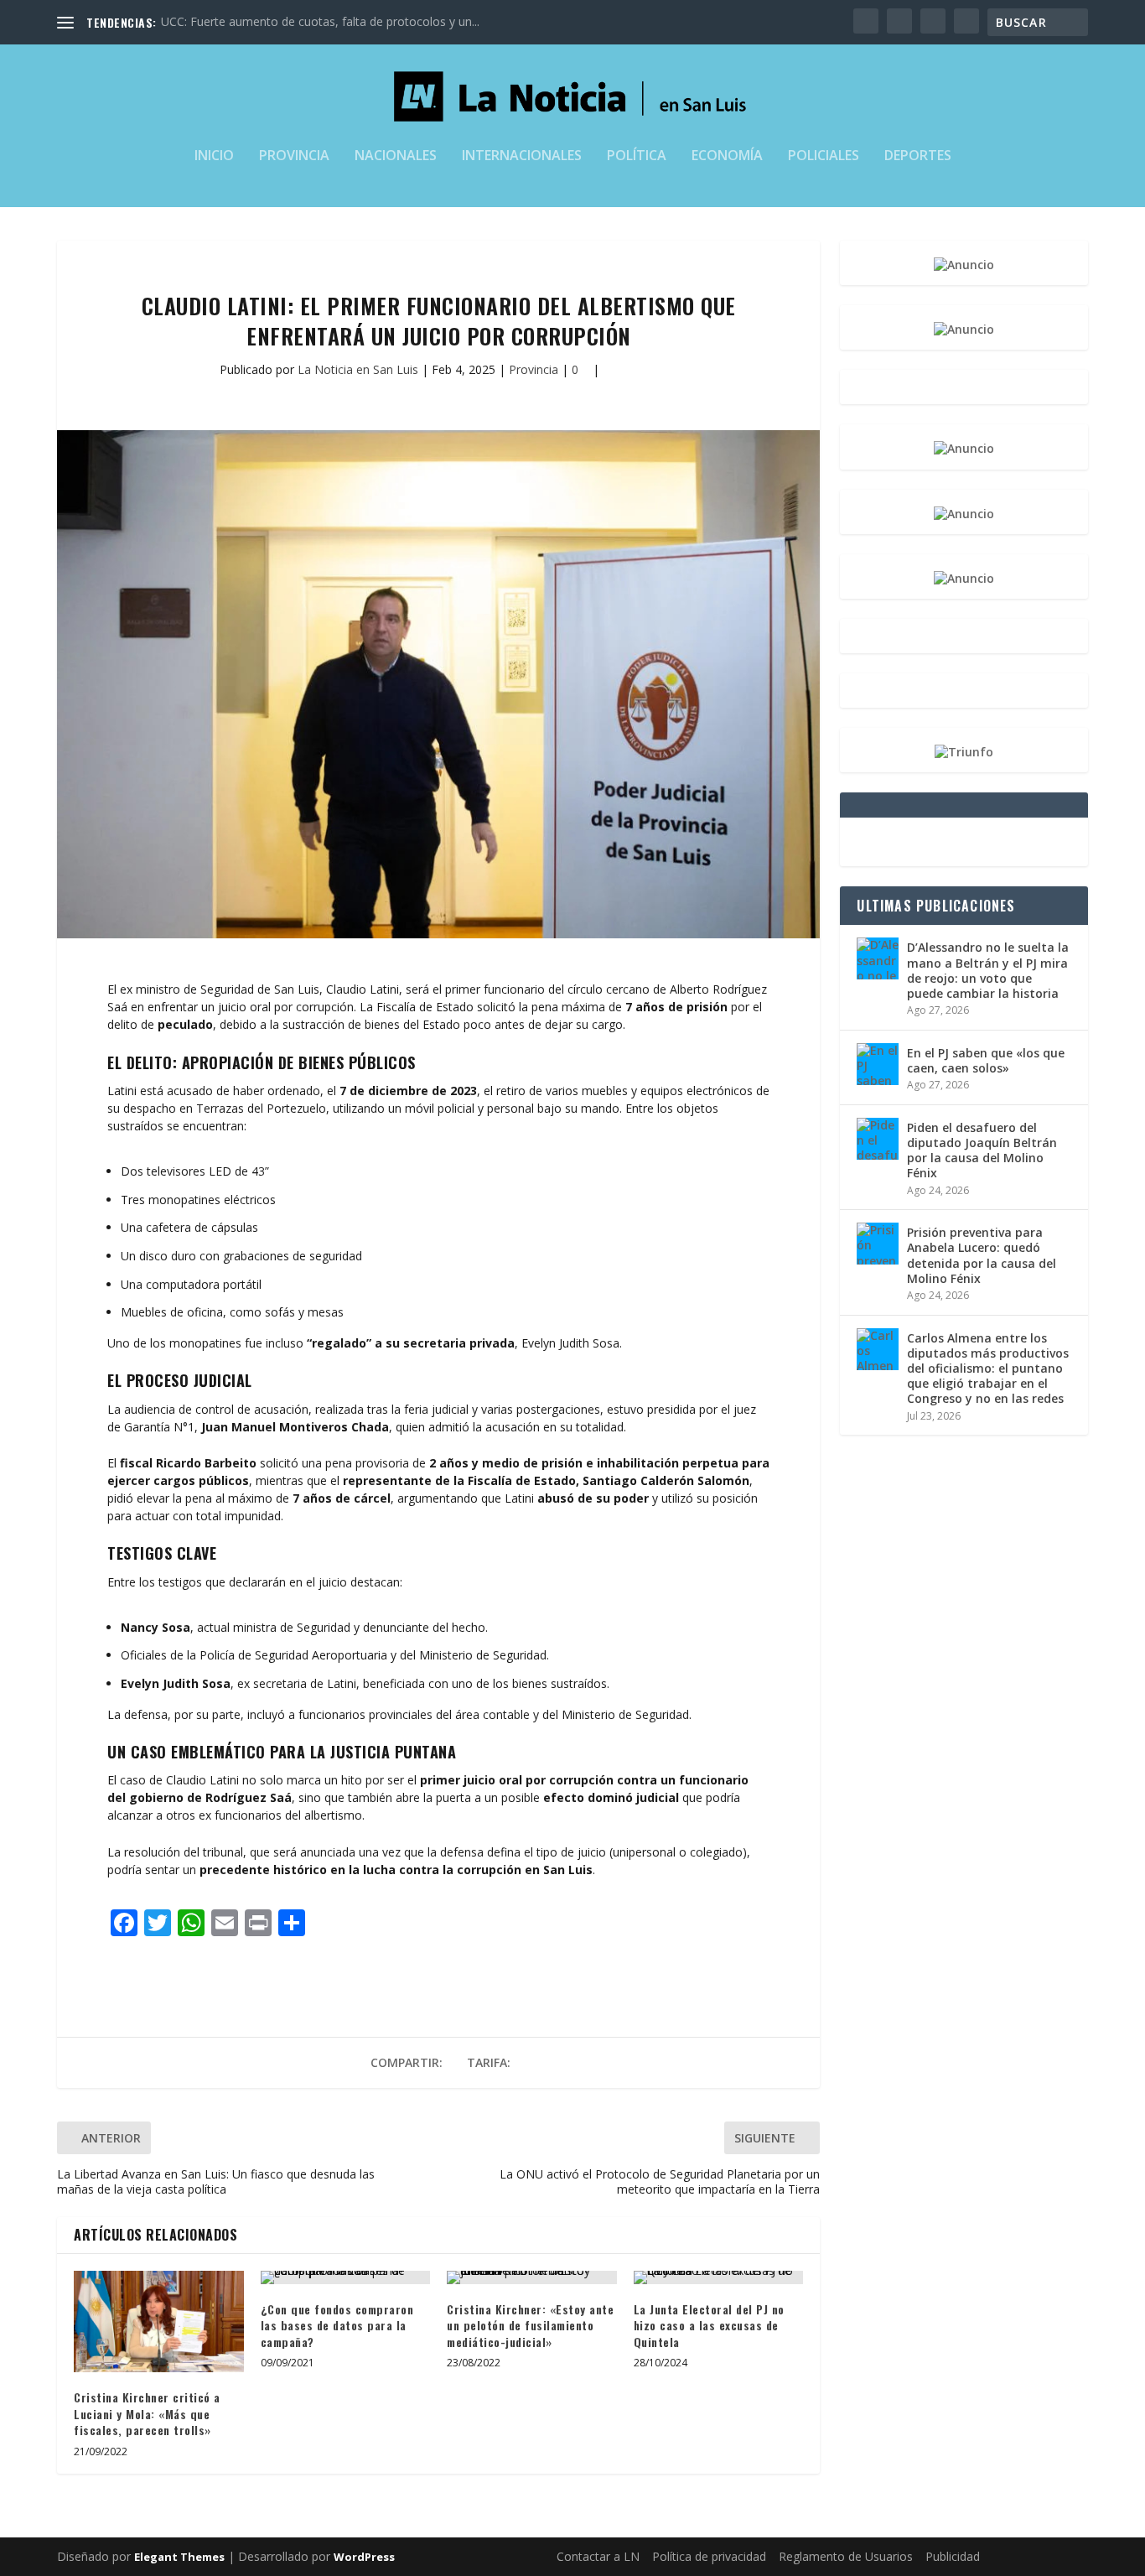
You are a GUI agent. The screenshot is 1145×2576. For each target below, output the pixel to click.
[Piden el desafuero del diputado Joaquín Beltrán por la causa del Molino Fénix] (878, 1139)
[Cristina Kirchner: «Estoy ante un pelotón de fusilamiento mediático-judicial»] (532, 2277)
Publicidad (953, 2556)
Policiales (824, 156)
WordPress (364, 2557)
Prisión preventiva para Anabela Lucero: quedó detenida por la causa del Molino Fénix (982, 1255)
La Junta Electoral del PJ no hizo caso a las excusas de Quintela (709, 2325)
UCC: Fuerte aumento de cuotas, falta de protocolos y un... (320, 21)
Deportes (918, 156)
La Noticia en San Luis (358, 369)
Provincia (294, 156)
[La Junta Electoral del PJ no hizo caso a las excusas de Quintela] (719, 2277)
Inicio (214, 156)
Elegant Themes (179, 2557)
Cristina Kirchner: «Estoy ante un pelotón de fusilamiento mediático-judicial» (530, 2325)
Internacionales (522, 156)
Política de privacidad (709, 2556)
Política (637, 156)
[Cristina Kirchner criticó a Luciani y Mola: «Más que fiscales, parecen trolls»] (159, 2322)
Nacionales (396, 156)
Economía (727, 156)
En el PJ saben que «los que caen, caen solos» (986, 1060)
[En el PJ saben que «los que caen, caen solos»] (878, 1064)
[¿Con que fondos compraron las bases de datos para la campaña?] (346, 2277)
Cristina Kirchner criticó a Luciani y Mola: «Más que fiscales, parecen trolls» (147, 2413)
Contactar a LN (598, 2556)
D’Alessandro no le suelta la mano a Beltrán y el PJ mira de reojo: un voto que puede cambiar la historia (988, 970)
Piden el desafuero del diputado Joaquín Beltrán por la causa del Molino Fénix (982, 1150)
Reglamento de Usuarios (846, 2556)
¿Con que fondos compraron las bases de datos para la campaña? (337, 2325)
